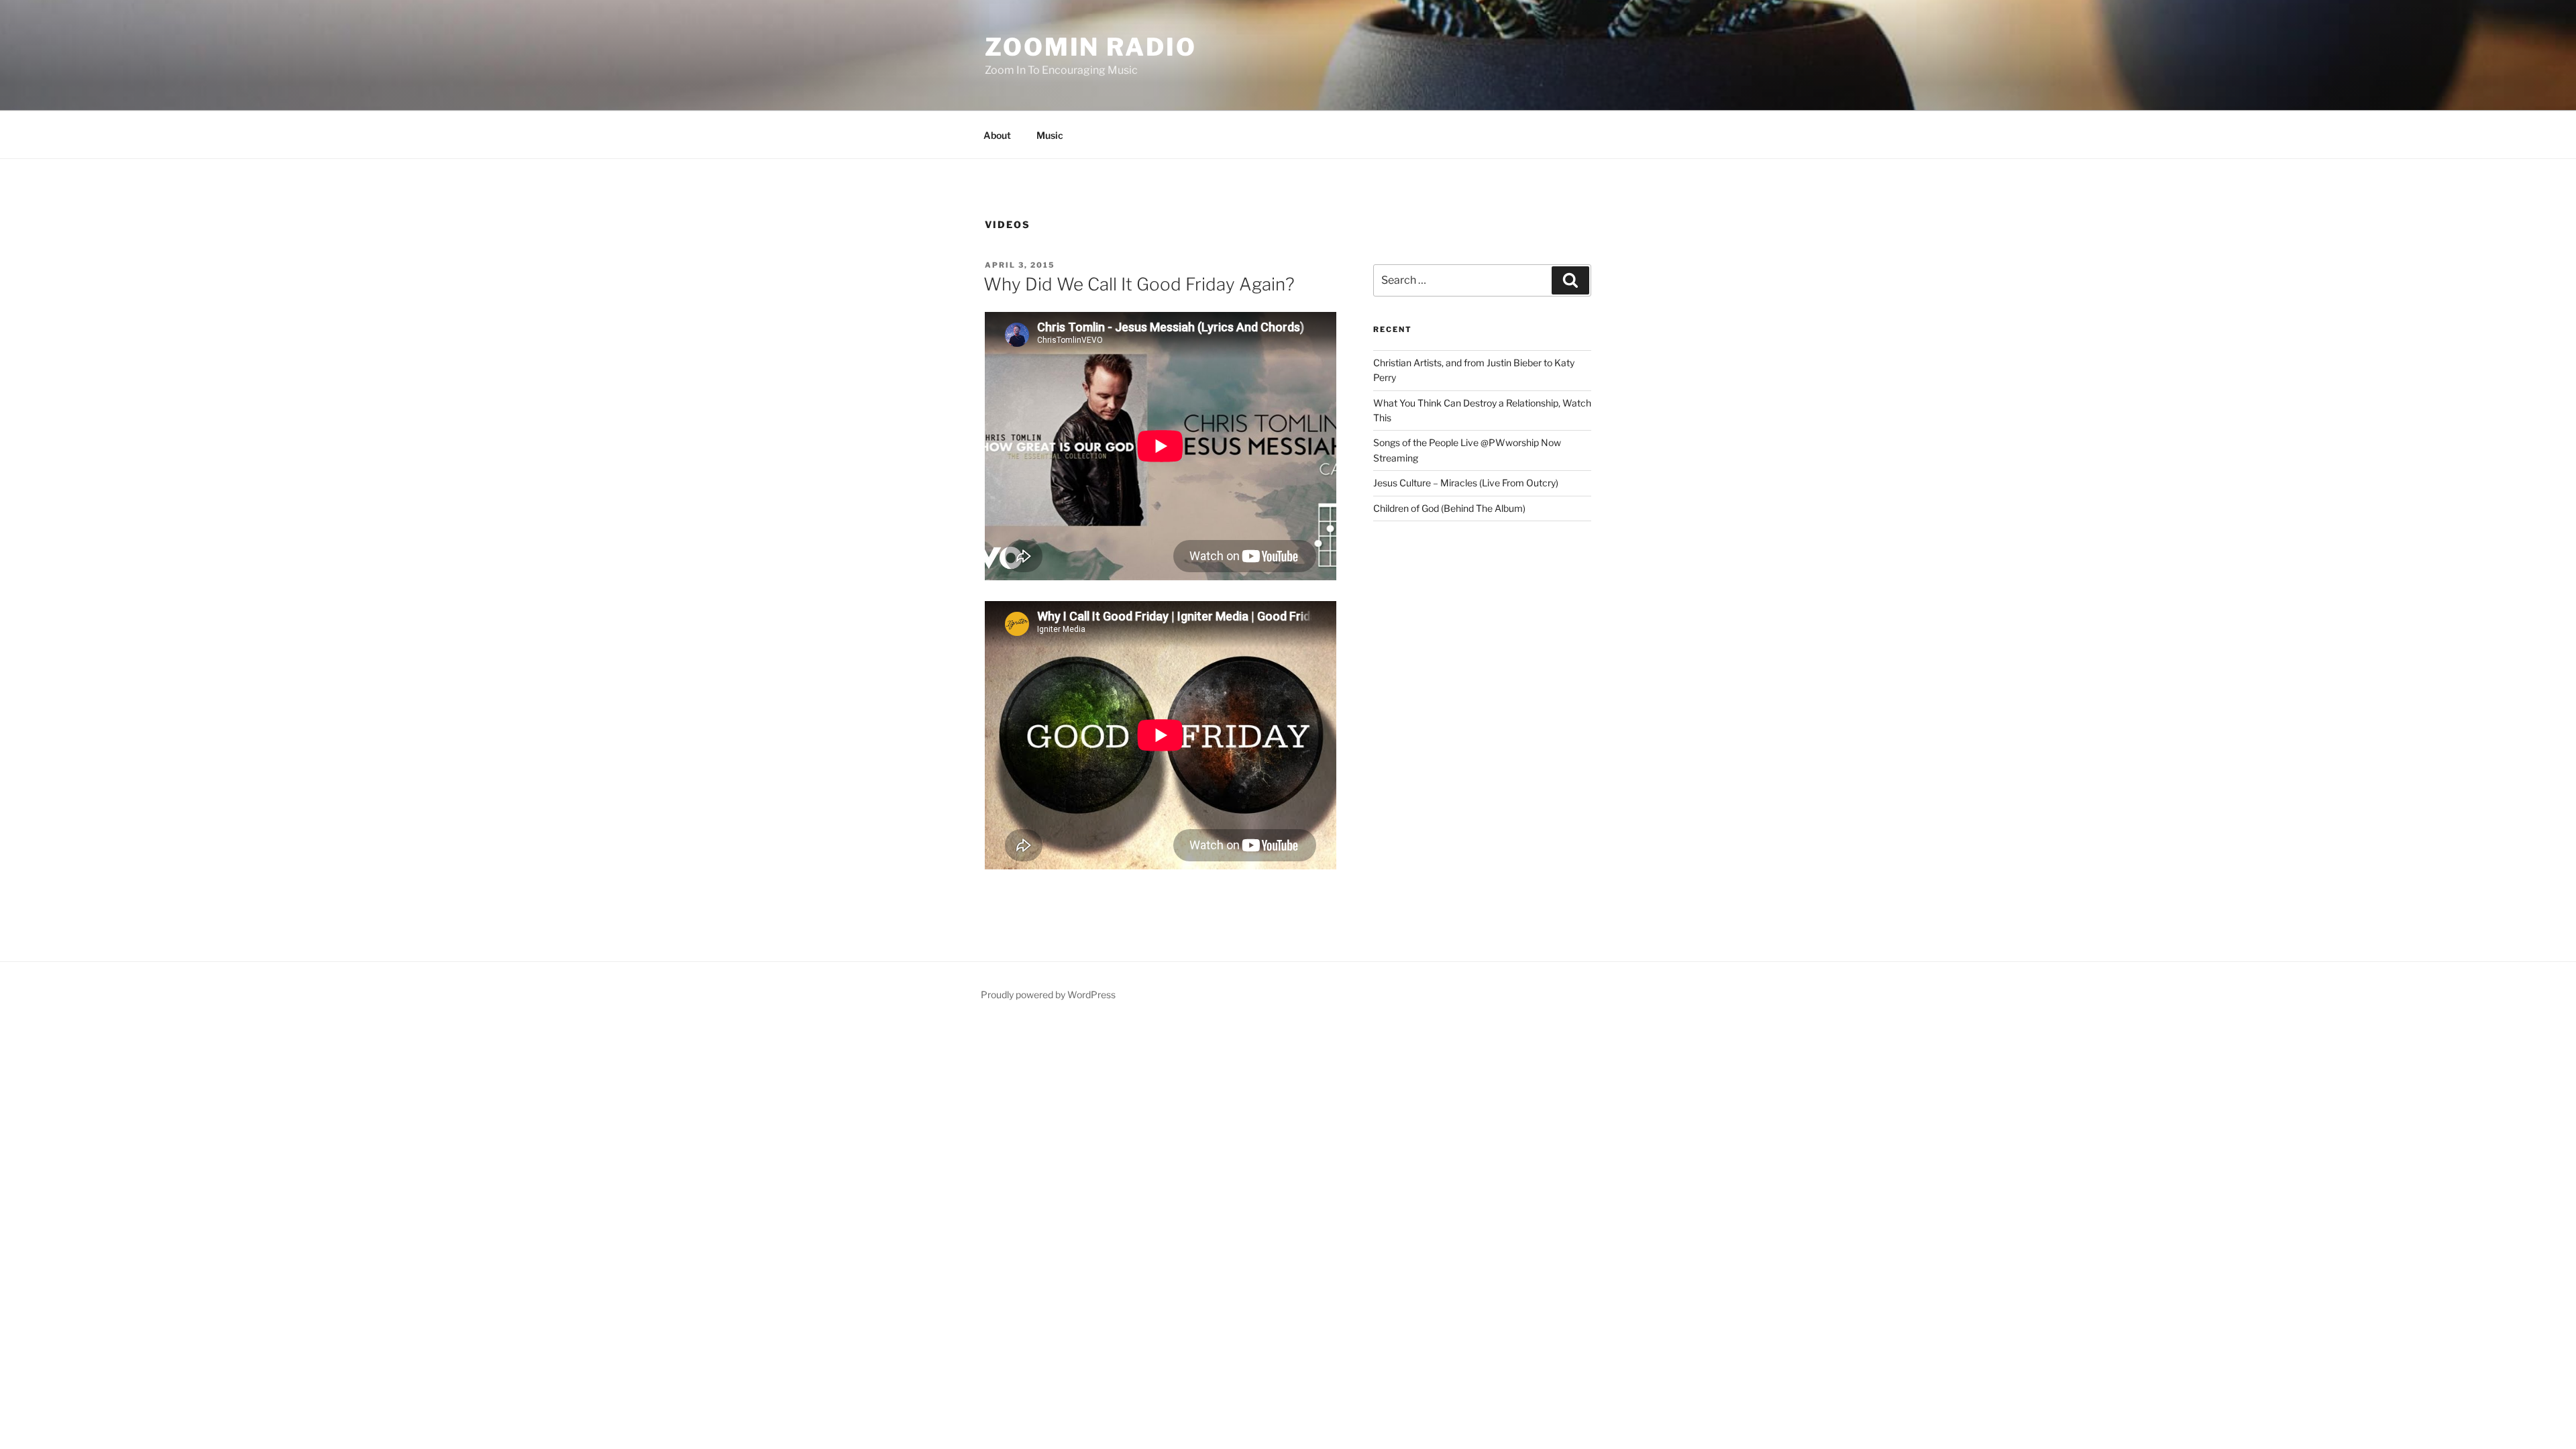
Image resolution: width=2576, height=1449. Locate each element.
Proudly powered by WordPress (1048, 995)
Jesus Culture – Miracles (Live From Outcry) (1466, 483)
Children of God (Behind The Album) (1449, 508)
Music (1050, 135)
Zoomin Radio (1091, 47)
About (997, 135)
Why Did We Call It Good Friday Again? (1139, 284)
